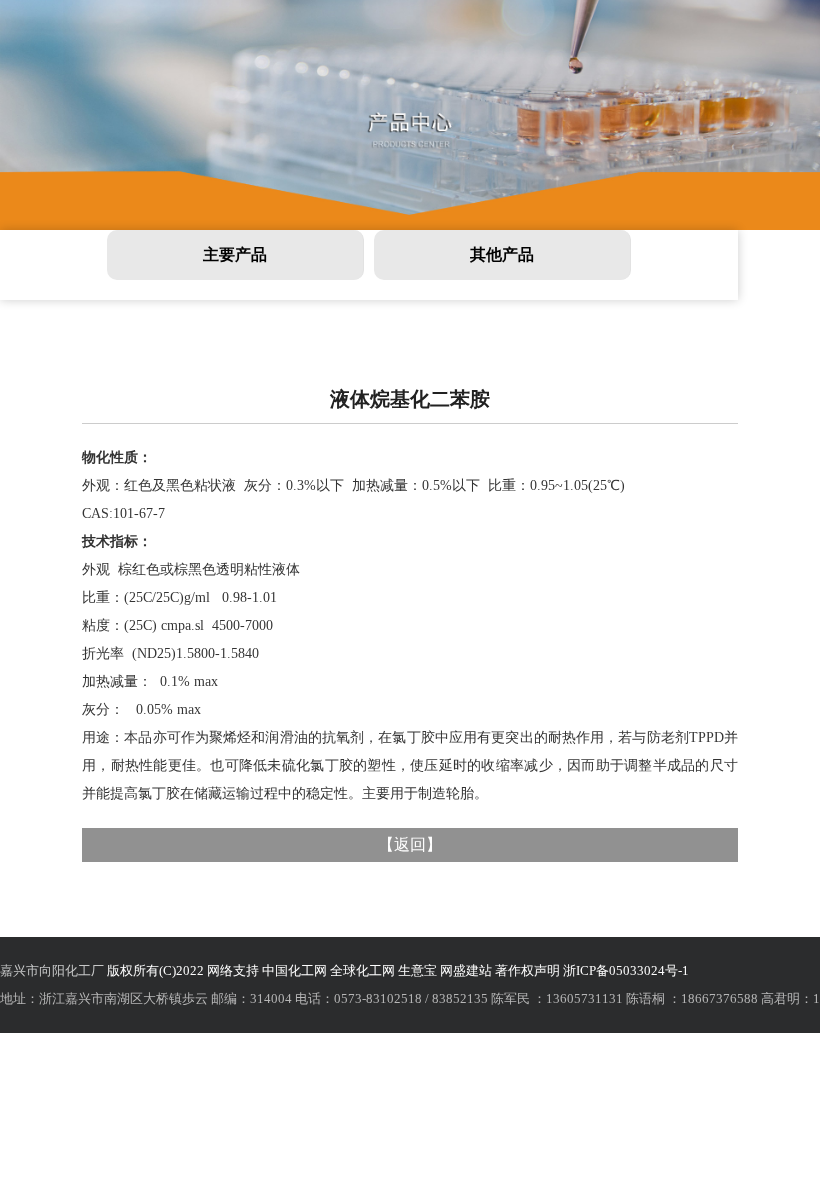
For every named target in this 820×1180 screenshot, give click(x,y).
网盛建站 (466, 970)
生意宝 (417, 970)
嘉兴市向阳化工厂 (52, 970)
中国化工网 (294, 970)
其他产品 (502, 254)
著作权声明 (527, 970)
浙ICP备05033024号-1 (626, 970)
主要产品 (235, 254)
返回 (410, 844)
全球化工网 (362, 970)
